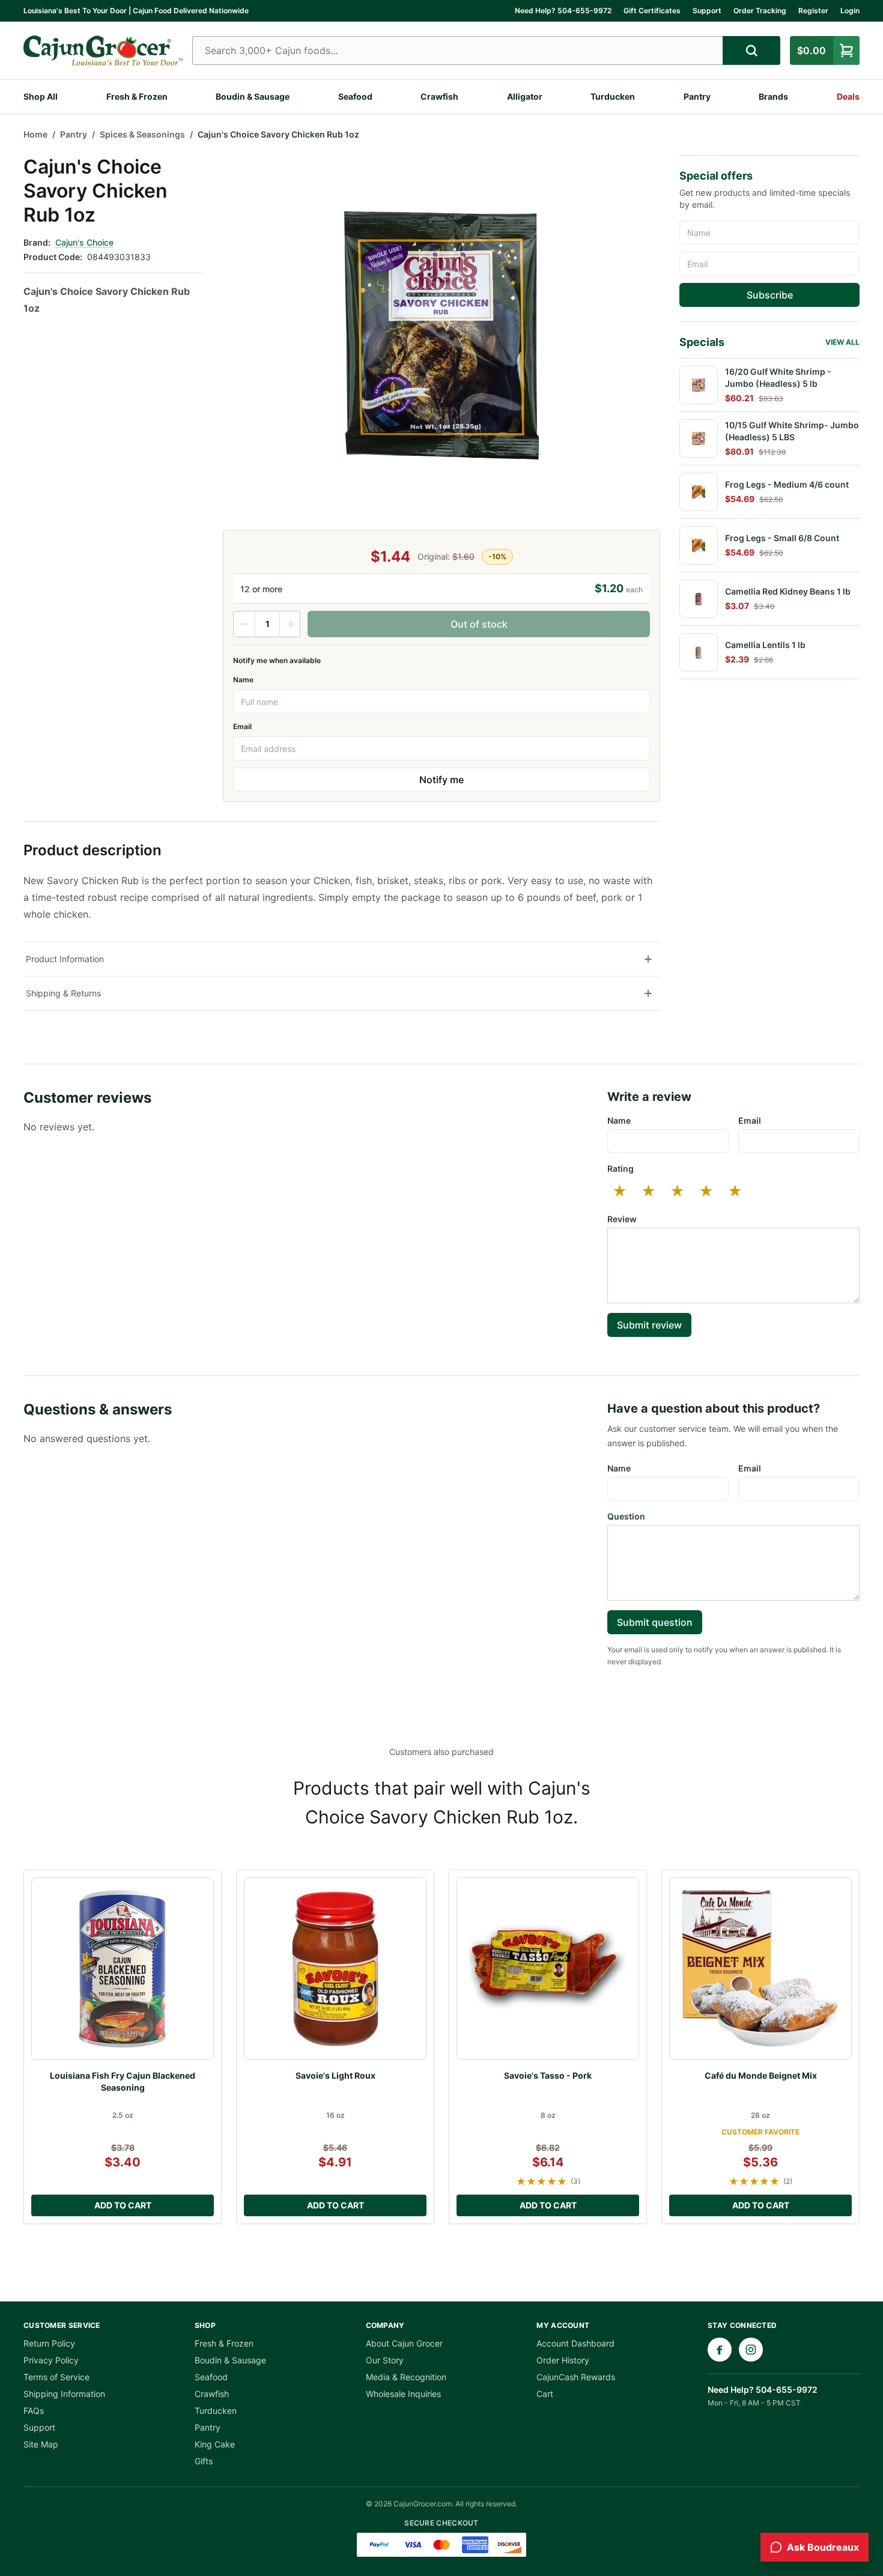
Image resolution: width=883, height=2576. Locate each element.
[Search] (751, 50)
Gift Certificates (652, 11)
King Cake (215, 2444)
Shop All (41, 96)
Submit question (655, 1622)
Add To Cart (123, 2205)
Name (243, 680)
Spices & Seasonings (142, 134)
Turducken (613, 96)
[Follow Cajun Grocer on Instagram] (751, 2350)
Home (35, 134)
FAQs (34, 2411)
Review (622, 1219)
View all (842, 342)
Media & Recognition (406, 2377)
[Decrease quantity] (244, 624)
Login (850, 11)
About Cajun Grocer (404, 2343)
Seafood (355, 96)
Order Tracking (760, 11)
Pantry (697, 96)
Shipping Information (64, 2394)
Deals (848, 96)
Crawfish (439, 96)
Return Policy (49, 2343)
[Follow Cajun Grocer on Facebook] (720, 2350)
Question (626, 1516)
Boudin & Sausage (253, 96)
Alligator (525, 96)
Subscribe (770, 295)
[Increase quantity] (290, 624)
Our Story (385, 2360)
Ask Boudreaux (823, 2547)
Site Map (41, 2444)
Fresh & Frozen (137, 96)
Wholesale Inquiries (403, 2394)
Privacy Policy (51, 2360)
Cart (545, 2394)
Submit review (649, 1325)
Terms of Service (56, 2377)
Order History (563, 2360)
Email (242, 726)
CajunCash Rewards (576, 2377)
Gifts (204, 2461)
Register (813, 11)
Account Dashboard (575, 2343)
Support (707, 11)
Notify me (441, 780)
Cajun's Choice (84, 242)
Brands (773, 96)
